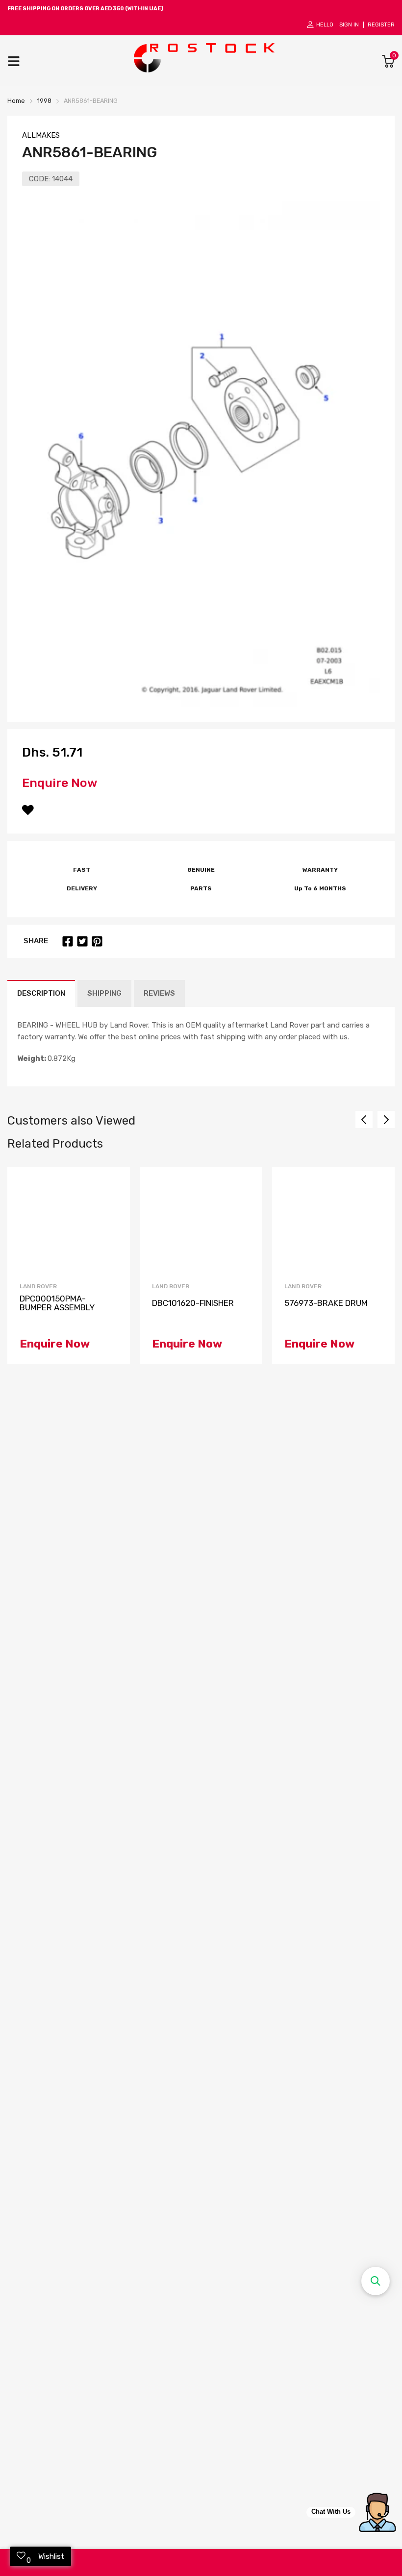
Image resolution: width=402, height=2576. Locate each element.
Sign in (349, 25)
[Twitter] (82, 941)
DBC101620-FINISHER (193, 1303)
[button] (376, 2281)
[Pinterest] (97, 941)
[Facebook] (68, 941)
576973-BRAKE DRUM (326, 1303)
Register (381, 25)
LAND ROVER (38, 1286)
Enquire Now (60, 783)
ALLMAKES (41, 135)
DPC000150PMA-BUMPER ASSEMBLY (57, 1303)
